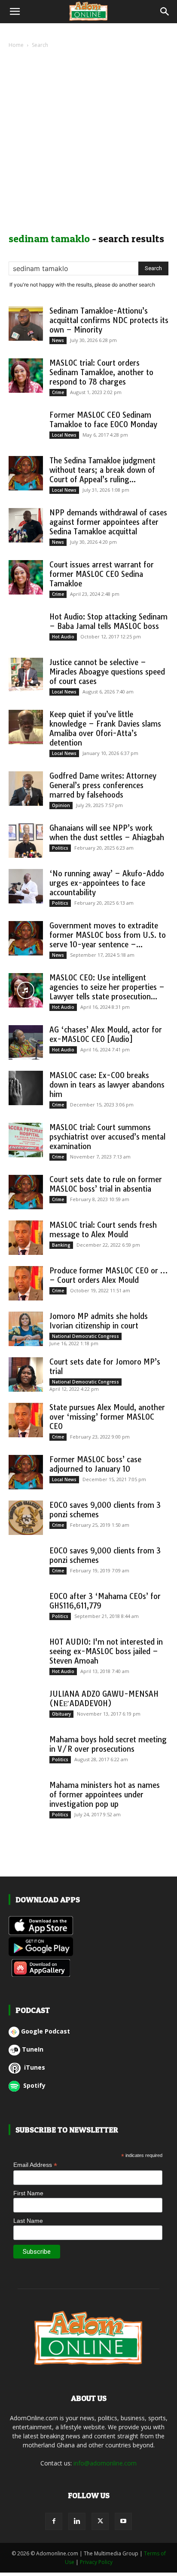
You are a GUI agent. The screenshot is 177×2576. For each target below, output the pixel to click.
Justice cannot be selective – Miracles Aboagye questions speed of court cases (107, 672)
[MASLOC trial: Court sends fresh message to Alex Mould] (26, 1238)
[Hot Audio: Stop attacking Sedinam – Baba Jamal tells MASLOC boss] (26, 629)
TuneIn (33, 2049)
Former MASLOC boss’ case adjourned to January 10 (95, 1464)
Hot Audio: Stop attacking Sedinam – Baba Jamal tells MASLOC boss (108, 621)
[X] (100, 2521)
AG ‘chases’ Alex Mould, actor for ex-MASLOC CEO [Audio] (106, 1034)
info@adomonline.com (105, 2463)
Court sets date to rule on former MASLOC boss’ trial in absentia (106, 1184)
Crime (58, 392)
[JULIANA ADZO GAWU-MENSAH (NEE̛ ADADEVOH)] (26, 1707)
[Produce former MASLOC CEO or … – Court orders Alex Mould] (26, 1283)
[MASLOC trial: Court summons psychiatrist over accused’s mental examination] (26, 1140)
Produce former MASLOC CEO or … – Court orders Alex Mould (108, 1275)
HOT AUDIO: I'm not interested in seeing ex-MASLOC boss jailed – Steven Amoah (106, 1651)
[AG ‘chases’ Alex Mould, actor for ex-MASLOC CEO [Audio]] (26, 1042)
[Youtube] (123, 2521)
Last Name (28, 2221)
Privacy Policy (96, 2562)
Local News (64, 435)
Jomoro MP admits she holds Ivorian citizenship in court (99, 1321)
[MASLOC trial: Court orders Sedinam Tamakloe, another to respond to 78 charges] (26, 376)
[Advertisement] (88, 143)
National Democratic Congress (85, 1336)
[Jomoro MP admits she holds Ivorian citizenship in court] (26, 1329)
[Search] (165, 12)
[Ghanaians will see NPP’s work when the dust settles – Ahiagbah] (26, 841)
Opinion (61, 805)
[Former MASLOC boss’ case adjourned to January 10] (26, 1472)
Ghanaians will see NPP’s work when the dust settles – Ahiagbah (107, 833)
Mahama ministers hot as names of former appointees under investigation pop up (105, 1795)
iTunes (34, 2067)
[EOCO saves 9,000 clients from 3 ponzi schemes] (26, 1518)
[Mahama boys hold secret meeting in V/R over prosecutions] (26, 1752)
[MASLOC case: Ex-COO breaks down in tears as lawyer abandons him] (26, 1088)
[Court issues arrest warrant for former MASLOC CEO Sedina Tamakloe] (26, 577)
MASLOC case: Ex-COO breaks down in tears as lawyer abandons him (107, 1085)
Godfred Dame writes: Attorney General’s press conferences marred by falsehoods (103, 785)
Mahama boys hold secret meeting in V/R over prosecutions (108, 1744)
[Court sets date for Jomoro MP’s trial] (26, 1374)
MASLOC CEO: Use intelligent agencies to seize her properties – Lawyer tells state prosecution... (107, 987)
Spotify (34, 2085)
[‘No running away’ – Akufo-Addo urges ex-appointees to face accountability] (26, 886)
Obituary (61, 1714)
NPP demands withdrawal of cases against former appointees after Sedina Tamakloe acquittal (108, 522)
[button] (15, 12)
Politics (60, 848)
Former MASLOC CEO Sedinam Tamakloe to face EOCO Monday (103, 420)
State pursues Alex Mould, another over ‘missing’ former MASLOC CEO (107, 1417)
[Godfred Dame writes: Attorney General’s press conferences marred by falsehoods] (26, 789)
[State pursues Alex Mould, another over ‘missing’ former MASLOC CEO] (26, 1420)
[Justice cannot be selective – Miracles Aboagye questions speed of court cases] (26, 675)
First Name (28, 2193)
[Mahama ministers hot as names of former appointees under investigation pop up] (26, 1798)
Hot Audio (63, 637)
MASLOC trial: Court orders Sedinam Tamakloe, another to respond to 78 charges (101, 372)
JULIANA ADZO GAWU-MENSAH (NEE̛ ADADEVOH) (104, 1699)
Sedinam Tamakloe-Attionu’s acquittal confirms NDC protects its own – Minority (109, 320)
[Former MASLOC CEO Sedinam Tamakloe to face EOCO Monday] (26, 428)
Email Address (35, 2165)
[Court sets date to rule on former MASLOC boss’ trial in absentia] (26, 1192)
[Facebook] (54, 2521)
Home (16, 45)
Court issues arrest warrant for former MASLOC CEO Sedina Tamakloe (102, 574)
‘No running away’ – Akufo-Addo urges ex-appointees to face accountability (107, 883)
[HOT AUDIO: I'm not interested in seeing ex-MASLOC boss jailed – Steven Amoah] (26, 1655)
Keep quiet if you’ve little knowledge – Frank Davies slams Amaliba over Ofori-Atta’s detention (105, 729)
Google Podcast (46, 2031)
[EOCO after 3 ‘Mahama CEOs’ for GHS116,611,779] (26, 1609)
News (58, 340)
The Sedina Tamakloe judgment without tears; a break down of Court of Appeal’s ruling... (102, 470)
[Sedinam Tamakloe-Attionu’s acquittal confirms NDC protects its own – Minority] (26, 324)
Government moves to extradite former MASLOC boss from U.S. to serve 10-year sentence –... (108, 935)
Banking (61, 1245)
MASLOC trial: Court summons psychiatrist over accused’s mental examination (107, 1137)
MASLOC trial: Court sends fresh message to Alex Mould (103, 1230)
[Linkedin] (77, 2521)
